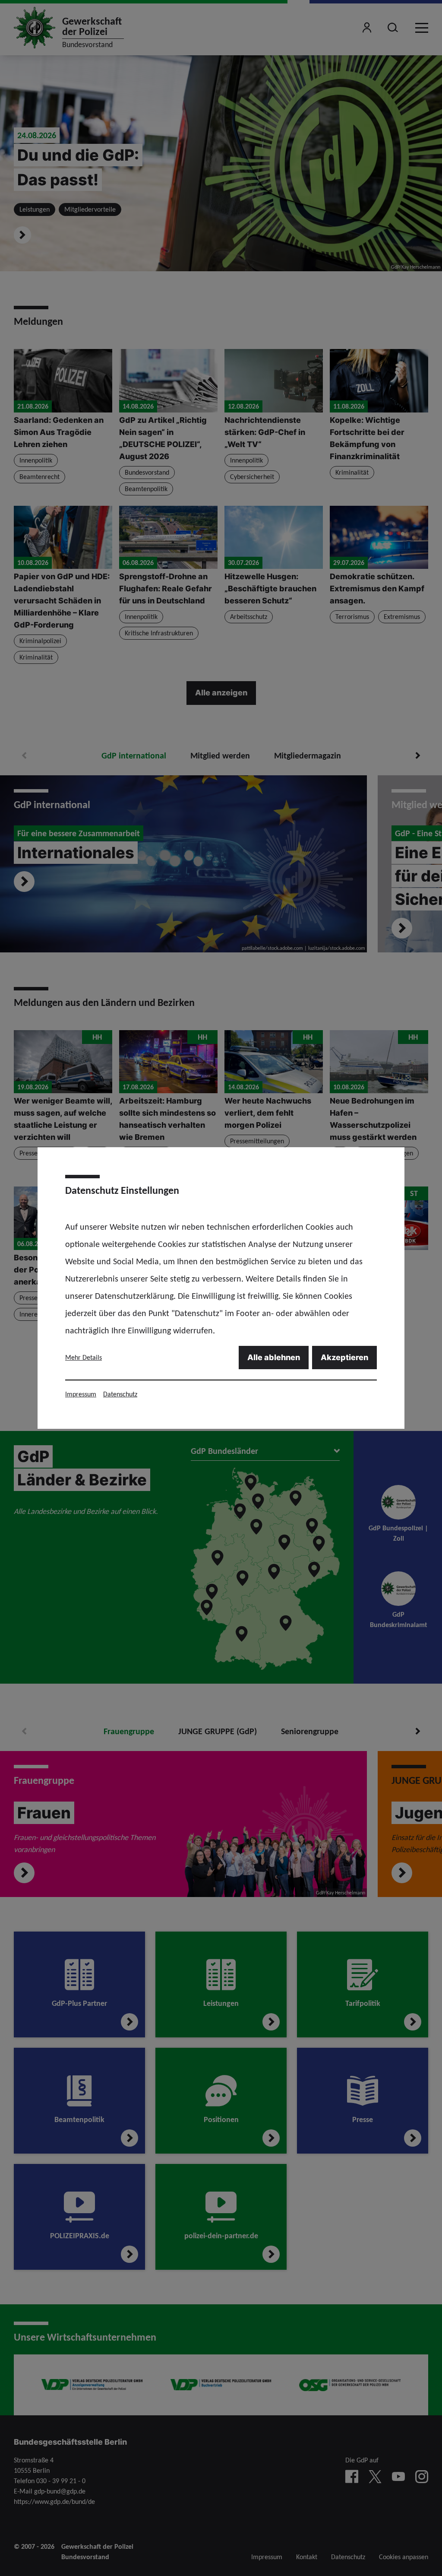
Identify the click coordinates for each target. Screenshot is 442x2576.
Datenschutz (120, 1394)
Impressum (81, 1394)
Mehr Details (84, 1357)
